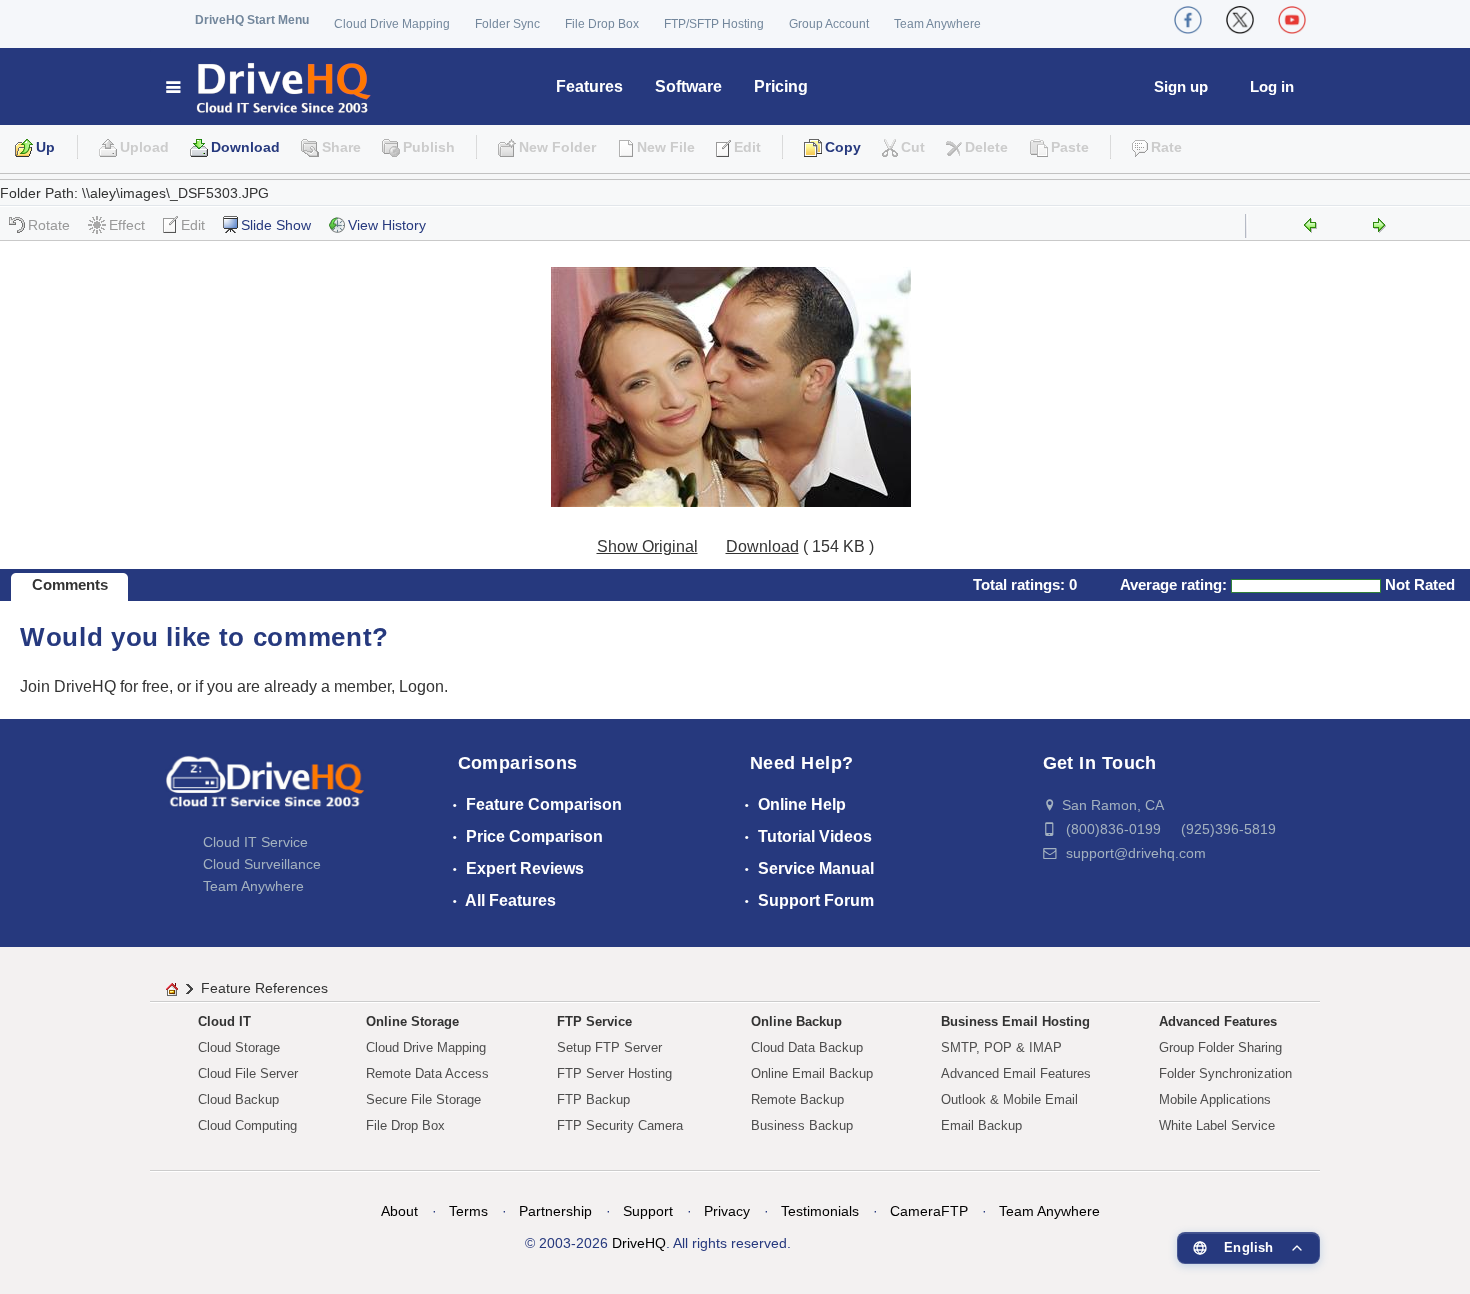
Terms (468, 1211)
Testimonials (820, 1211)
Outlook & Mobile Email (1009, 1099)
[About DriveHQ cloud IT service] (265, 791)
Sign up (1181, 86)
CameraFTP (929, 1211)
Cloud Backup (238, 1099)
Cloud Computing (247, 1125)
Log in (1272, 86)
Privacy (727, 1211)
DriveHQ (639, 1243)
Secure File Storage (423, 1099)
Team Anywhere (937, 24)
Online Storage (412, 1021)
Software (688, 86)
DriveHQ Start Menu (252, 20)
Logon (421, 686)
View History (387, 225)
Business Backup (802, 1125)
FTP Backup (593, 1099)
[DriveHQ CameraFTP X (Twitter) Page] (1240, 20)
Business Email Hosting (1015, 1021)
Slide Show (276, 225)
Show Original (647, 546)
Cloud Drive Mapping (392, 24)
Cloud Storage (239, 1047)
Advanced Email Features (1016, 1073)
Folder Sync (507, 24)
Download (245, 147)
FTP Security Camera (620, 1125)
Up (45, 147)
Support (648, 1211)
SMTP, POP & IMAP (1001, 1047)
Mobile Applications (1215, 1099)
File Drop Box (602, 24)
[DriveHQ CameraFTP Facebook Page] (1188, 20)
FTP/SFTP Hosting (714, 24)
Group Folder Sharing (1220, 1047)
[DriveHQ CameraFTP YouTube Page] (1292, 20)
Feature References (264, 988)
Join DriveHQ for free (94, 686)
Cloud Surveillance (262, 864)
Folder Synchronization (1225, 1073)
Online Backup (796, 1021)
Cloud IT (224, 1021)
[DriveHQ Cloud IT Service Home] (269, 86)
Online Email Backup (812, 1073)
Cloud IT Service (255, 842)
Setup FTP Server (609, 1047)
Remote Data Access (427, 1073)
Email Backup (981, 1125)
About (399, 1211)
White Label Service (1217, 1125)
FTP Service (594, 1021)
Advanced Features (1218, 1021)
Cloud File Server (248, 1073)
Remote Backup (797, 1099)
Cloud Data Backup (807, 1047)
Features (589, 86)
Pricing (781, 86)
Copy (843, 147)
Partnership (555, 1211)
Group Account (829, 24)
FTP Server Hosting (614, 1073)
